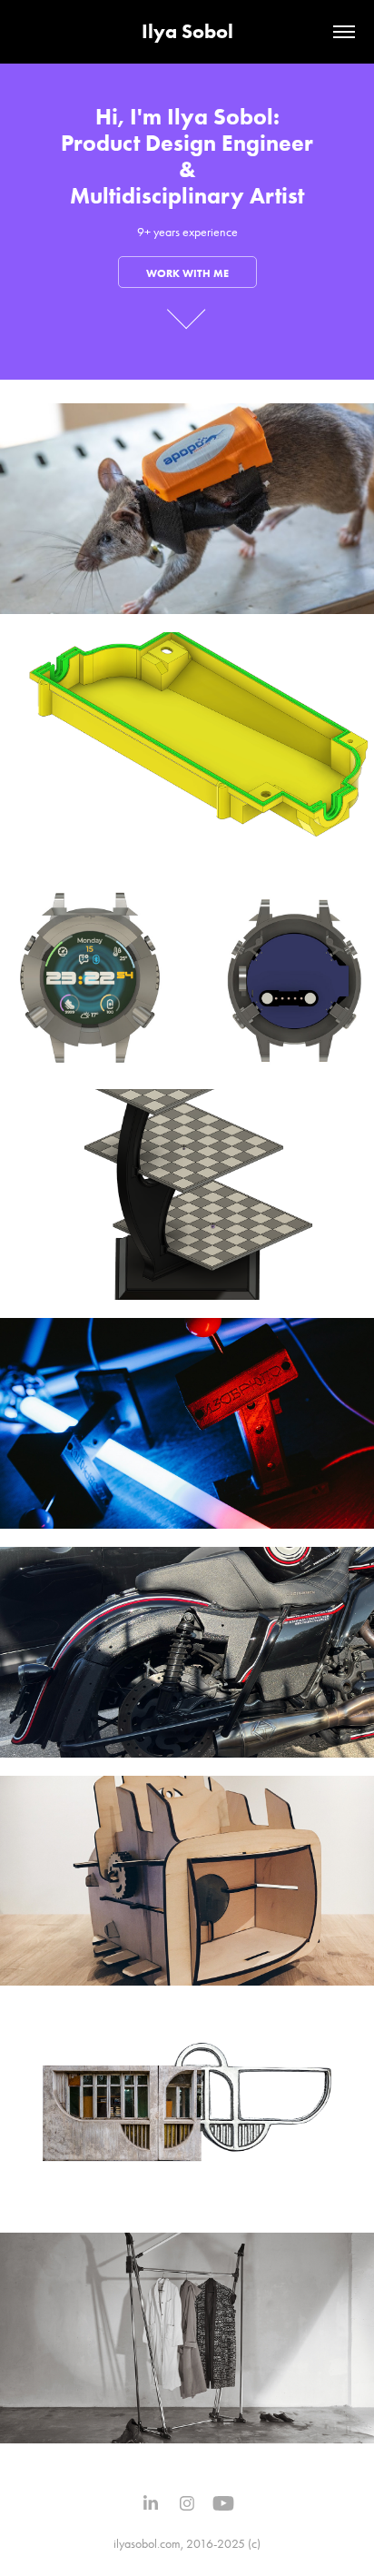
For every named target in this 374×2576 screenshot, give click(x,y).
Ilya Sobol (187, 31)
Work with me (187, 273)
